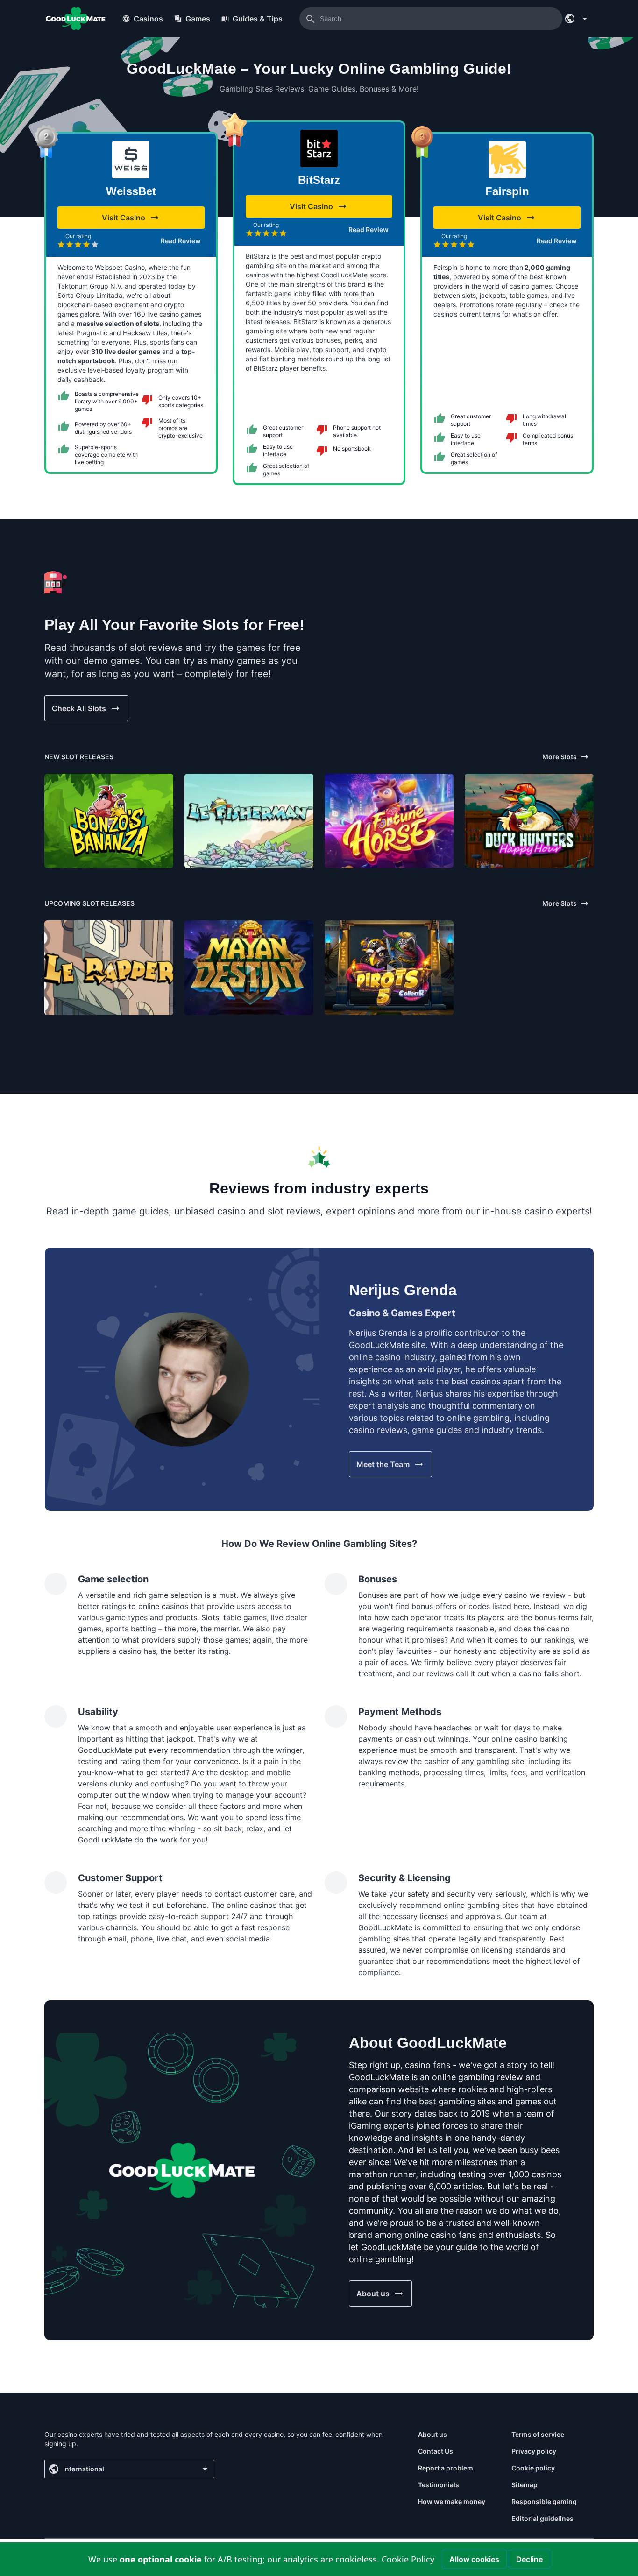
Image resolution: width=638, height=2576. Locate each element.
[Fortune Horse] (389, 821)
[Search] (311, 19)
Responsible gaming (544, 2502)
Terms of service (538, 2434)
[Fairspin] (507, 160)
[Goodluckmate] (76, 19)
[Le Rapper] (109, 967)
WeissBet (131, 191)
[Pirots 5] (389, 967)
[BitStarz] (319, 148)
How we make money (452, 2502)
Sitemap (525, 2485)
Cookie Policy (408, 2559)
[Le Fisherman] (249, 821)
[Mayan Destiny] (249, 967)
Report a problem (446, 2468)
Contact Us (436, 2451)
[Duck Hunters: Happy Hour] (529, 821)
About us (432, 2434)
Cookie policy (533, 2468)
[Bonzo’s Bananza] (109, 821)
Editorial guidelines (542, 2518)
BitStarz (319, 180)
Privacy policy (534, 2451)
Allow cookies (474, 2559)
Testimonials (439, 2485)
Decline (529, 2559)
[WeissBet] (131, 160)
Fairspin (507, 191)
